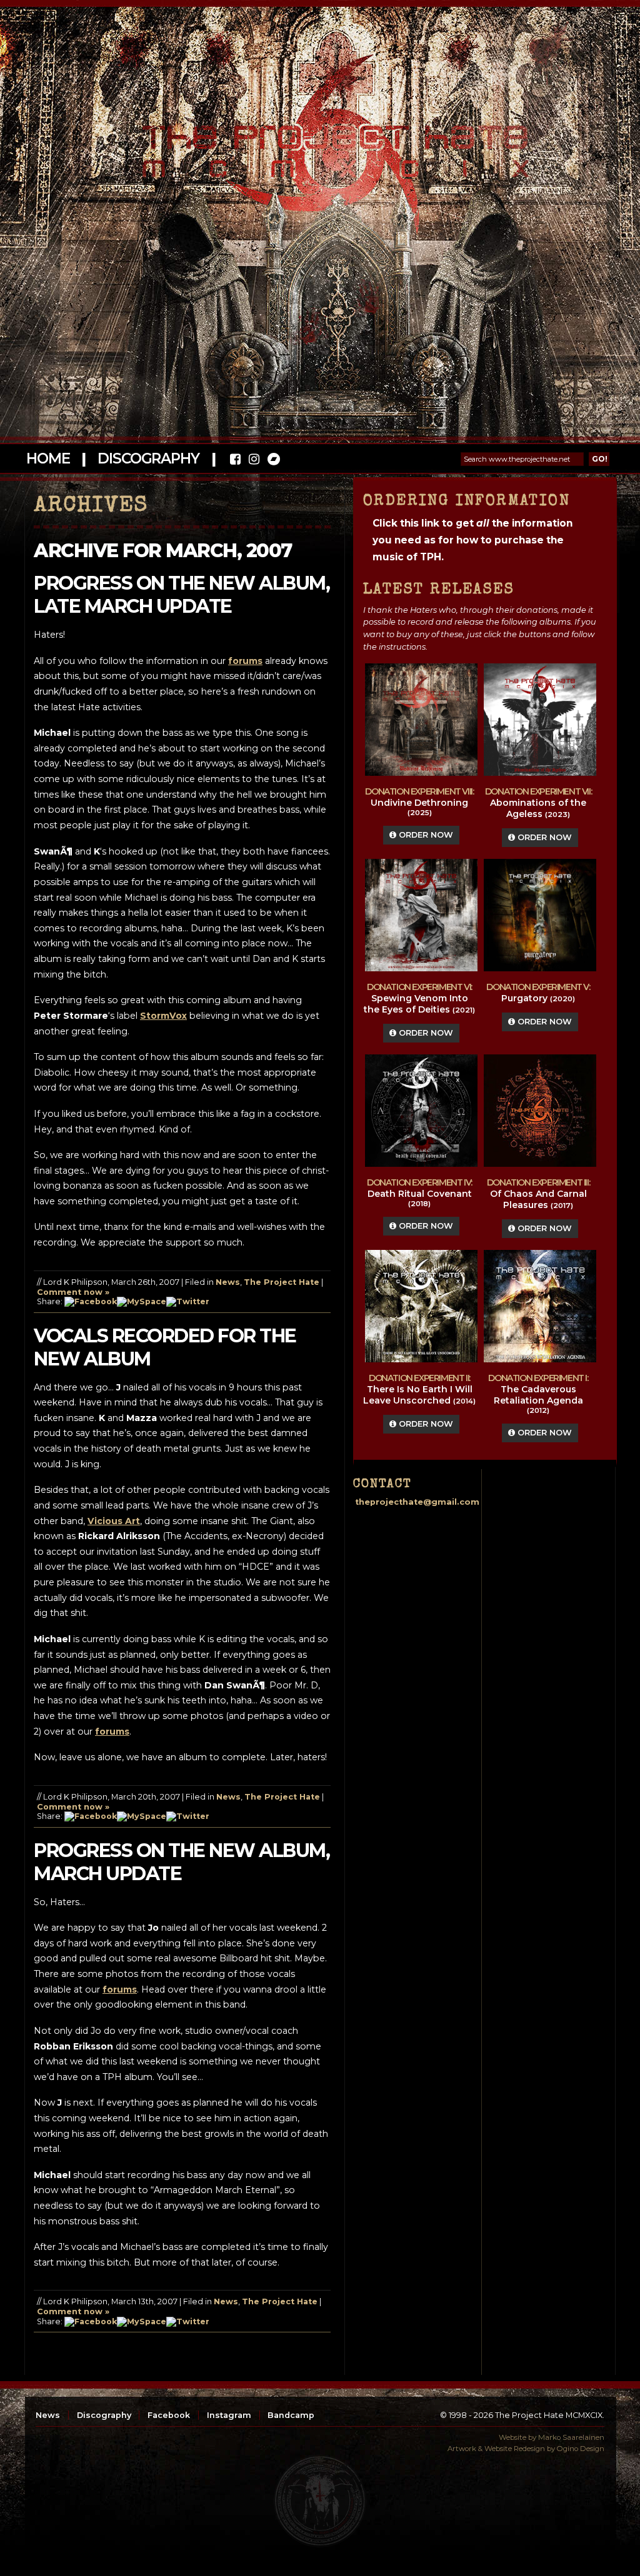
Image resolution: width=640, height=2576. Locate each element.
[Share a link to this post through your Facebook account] (91, 1301)
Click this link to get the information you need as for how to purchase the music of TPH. (472, 540)
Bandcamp (291, 2415)
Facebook (169, 2415)
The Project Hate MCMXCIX (318, 144)
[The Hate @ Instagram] (254, 461)
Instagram (229, 2415)
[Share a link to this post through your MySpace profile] (142, 1301)
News (228, 1282)
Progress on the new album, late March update (182, 595)
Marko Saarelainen (571, 2437)
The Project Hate (282, 1282)
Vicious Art (114, 1521)
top (320, 2501)
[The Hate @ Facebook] (235, 461)
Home (48, 458)
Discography (148, 458)
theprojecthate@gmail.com (417, 1502)
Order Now (425, 835)
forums (245, 661)
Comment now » (73, 1292)
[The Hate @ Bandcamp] (273, 461)
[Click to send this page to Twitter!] (188, 1301)
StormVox (163, 1016)
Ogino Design (581, 2449)
